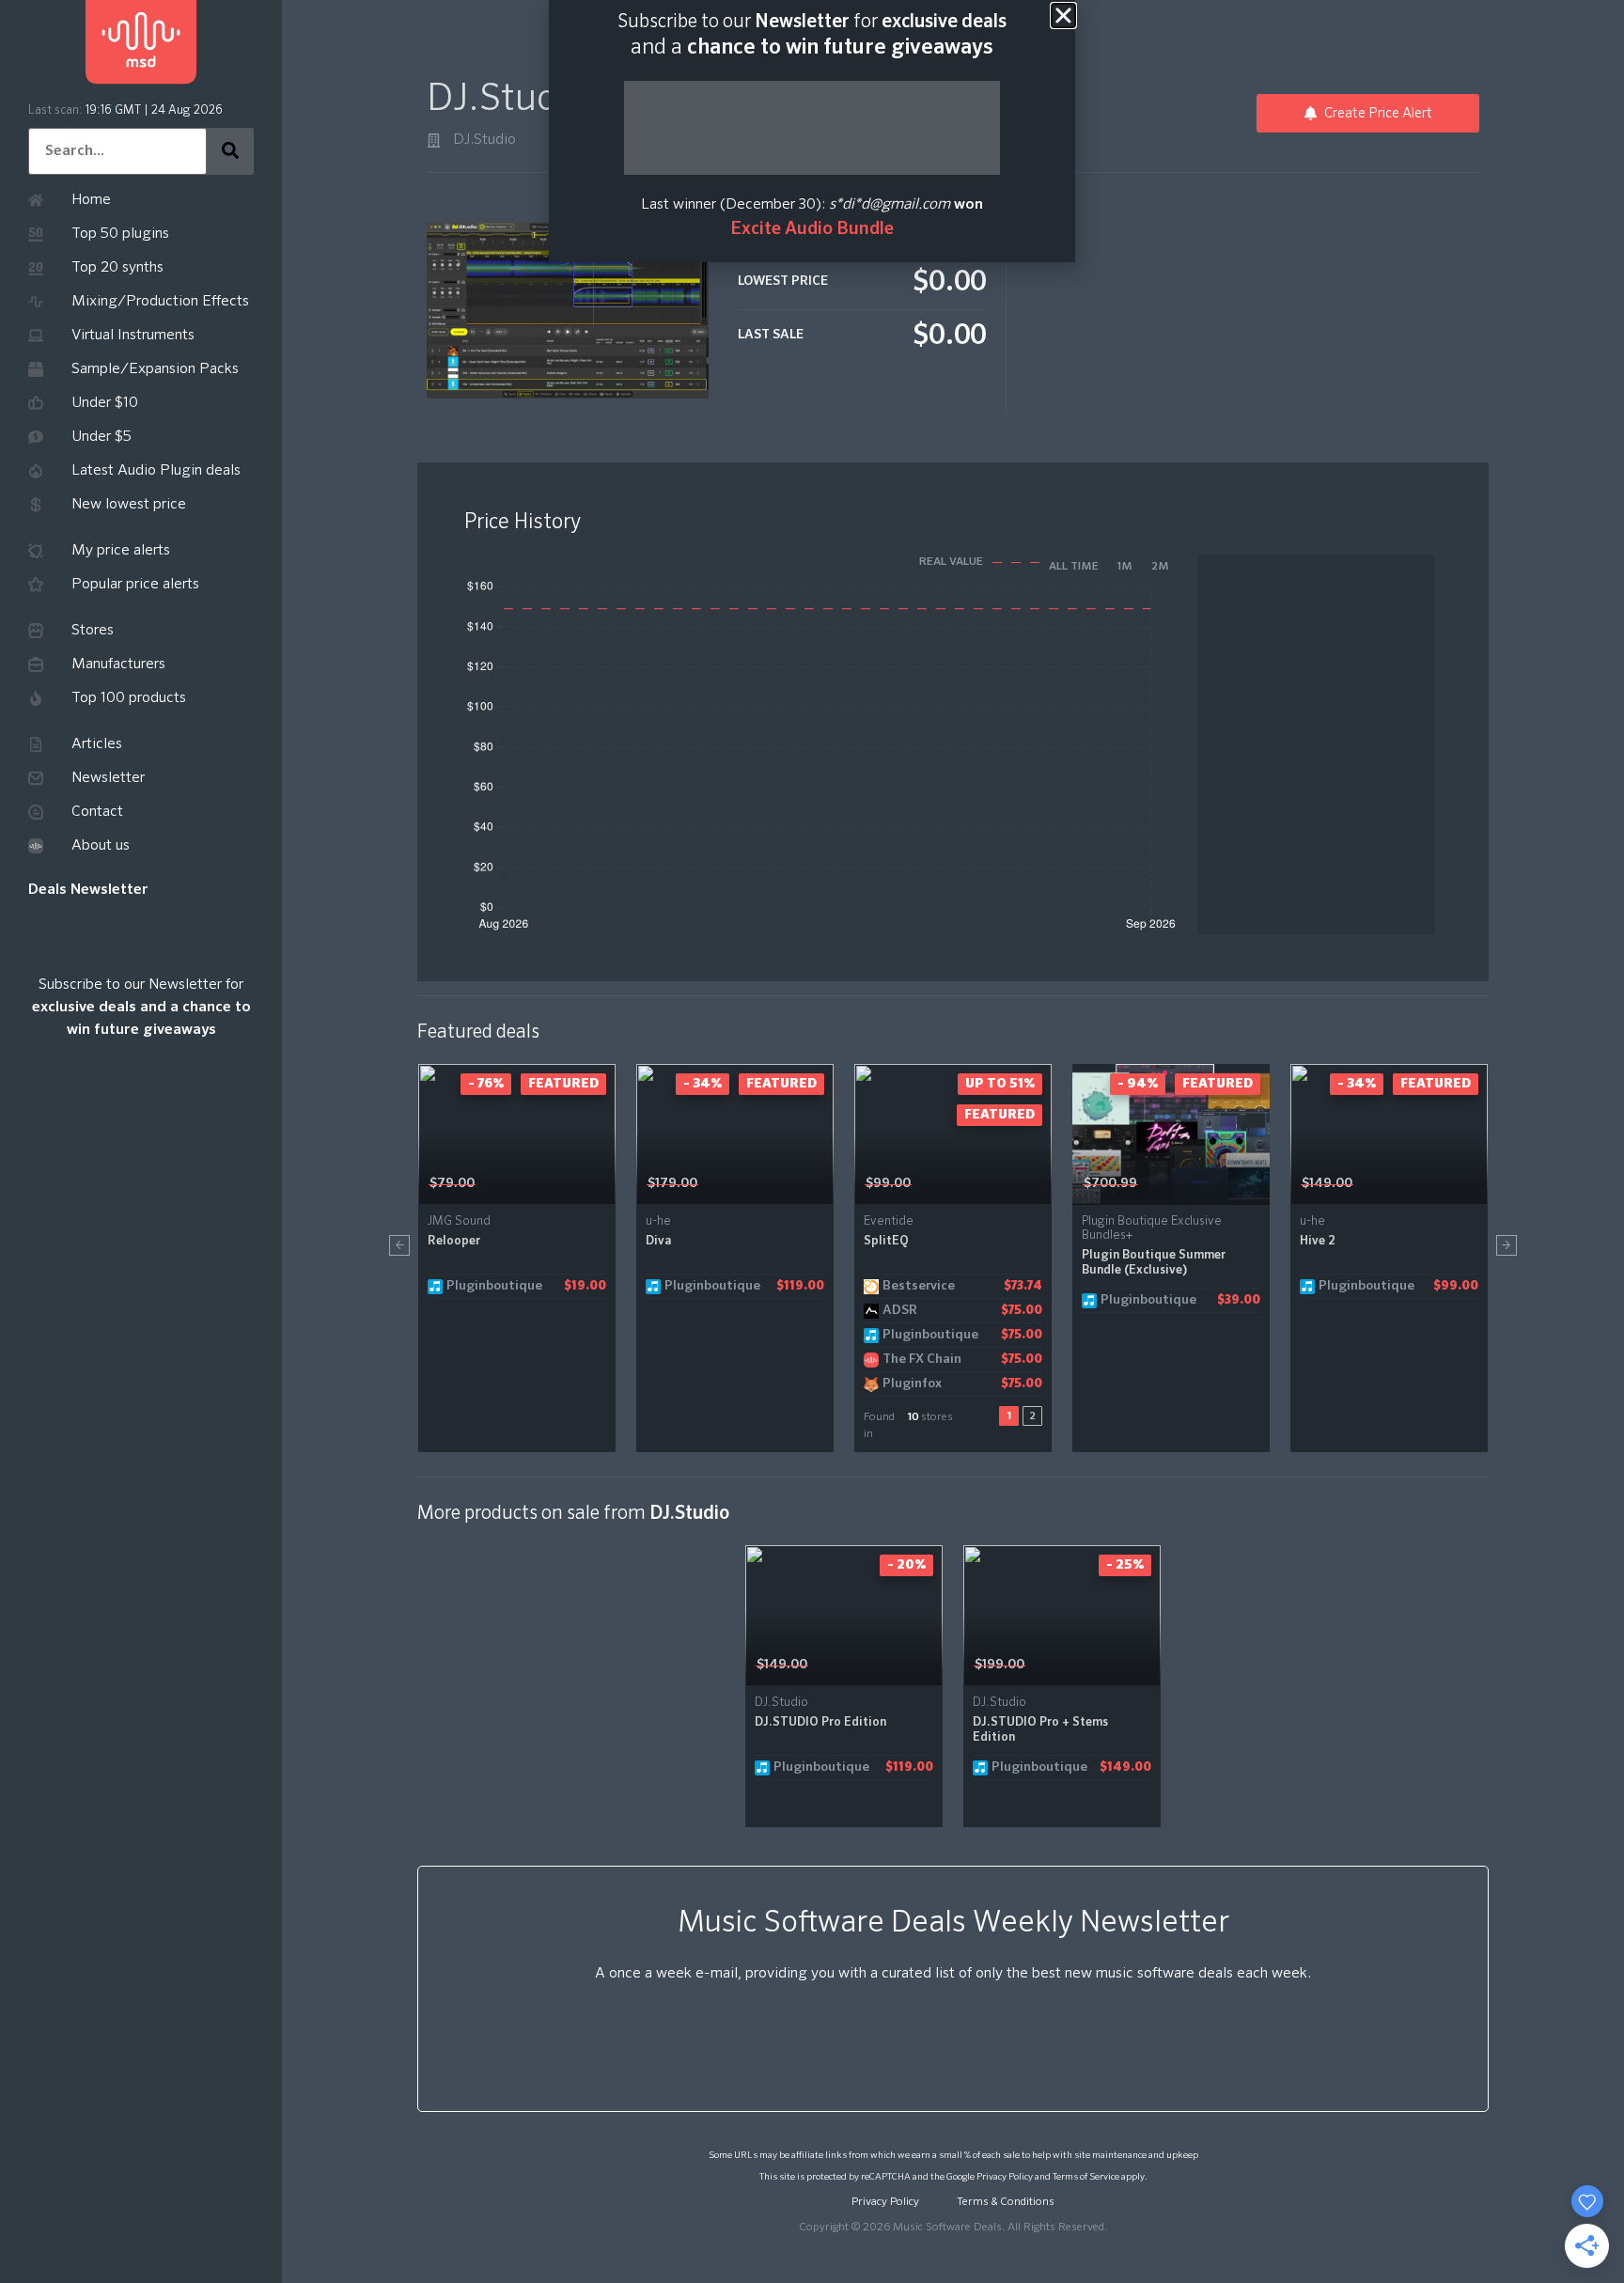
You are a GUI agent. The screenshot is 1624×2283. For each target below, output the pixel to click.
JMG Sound (459, 1221)
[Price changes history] (578, 1184)
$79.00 (452, 1183)
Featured (563, 1084)
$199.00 (999, 1665)
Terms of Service (1086, 2177)
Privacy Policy (1005, 2177)
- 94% (1138, 1084)
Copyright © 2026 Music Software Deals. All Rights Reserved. (953, 2228)
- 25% (1125, 1565)
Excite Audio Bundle (812, 229)
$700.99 (1110, 1183)
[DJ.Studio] (434, 141)
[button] (399, 1245)
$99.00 (888, 1183)
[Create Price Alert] (603, 1184)
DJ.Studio (484, 140)
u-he (658, 1221)
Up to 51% (1000, 1084)
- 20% (906, 1565)
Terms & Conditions (1006, 2202)
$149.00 (1327, 1183)
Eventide (889, 1221)
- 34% (703, 1084)
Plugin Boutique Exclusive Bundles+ (1152, 1228)
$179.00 (672, 1183)
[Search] (230, 151)
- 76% (486, 1084)
